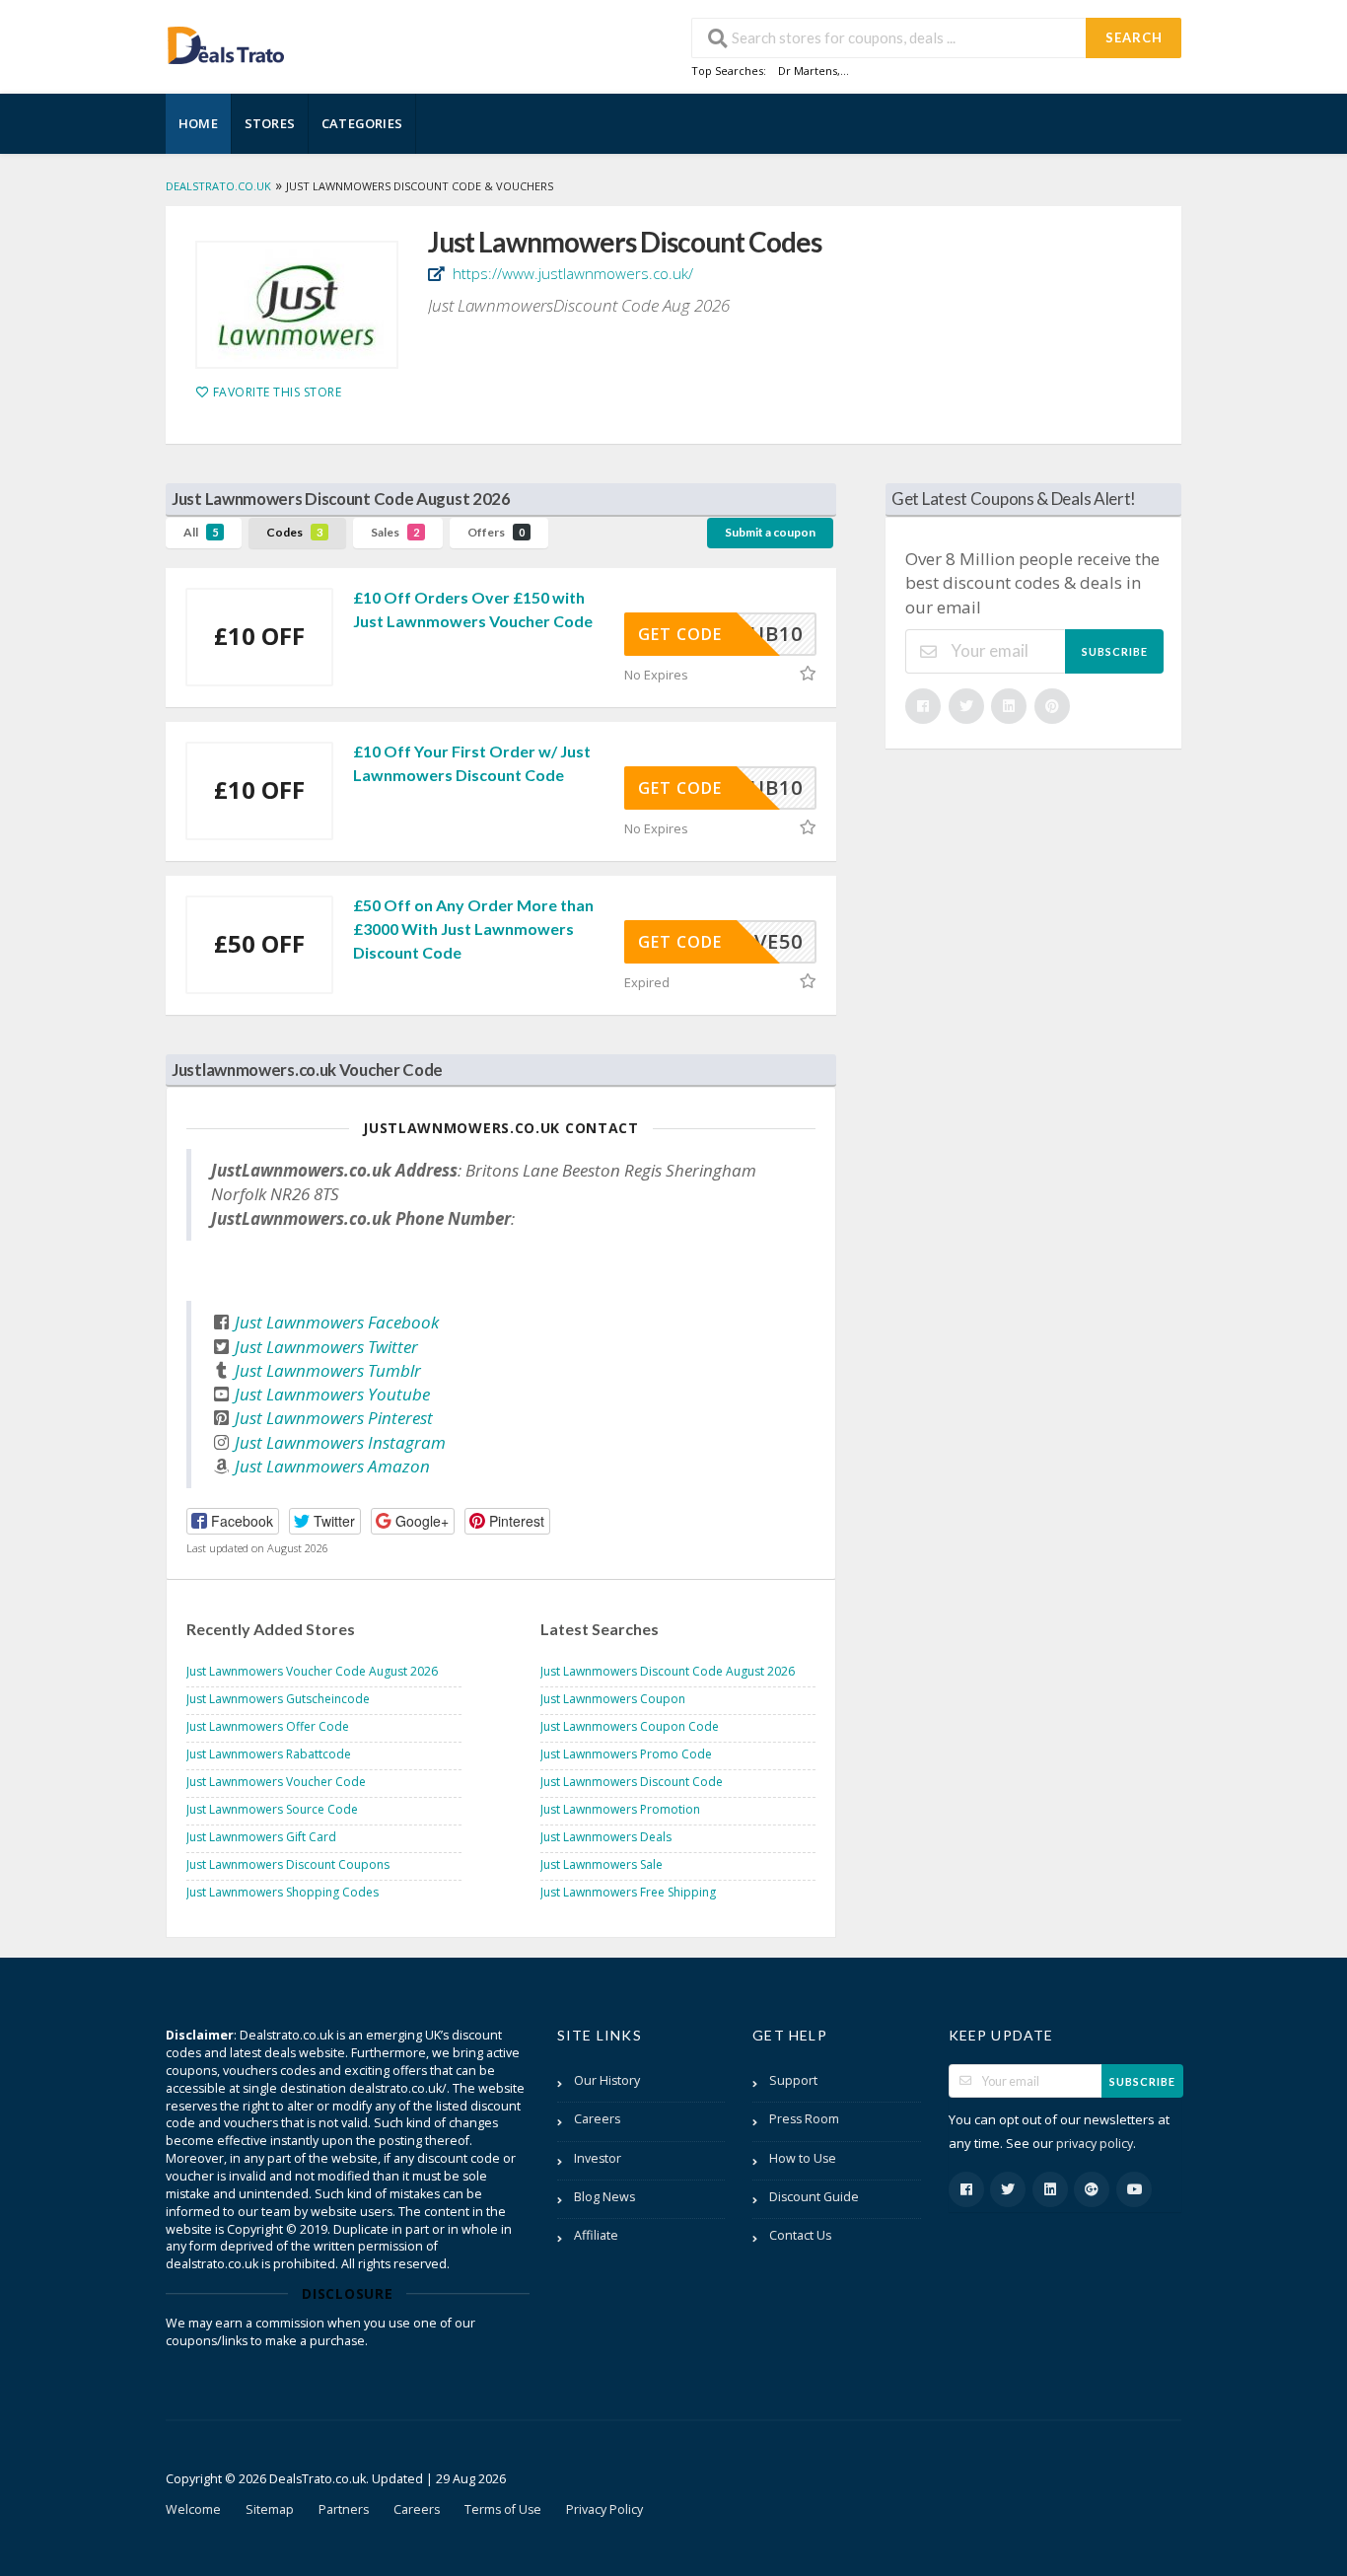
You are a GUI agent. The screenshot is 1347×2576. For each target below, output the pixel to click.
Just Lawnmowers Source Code (272, 1809)
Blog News (604, 2197)
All (201, 532)
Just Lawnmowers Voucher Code (276, 1782)
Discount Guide (814, 2197)
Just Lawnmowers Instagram (340, 1442)
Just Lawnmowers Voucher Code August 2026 (312, 1671)
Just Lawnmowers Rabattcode (269, 1754)
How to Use (803, 2158)
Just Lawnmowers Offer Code (268, 1726)
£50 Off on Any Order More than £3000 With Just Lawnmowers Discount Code (473, 929)
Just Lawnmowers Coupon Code (630, 1726)
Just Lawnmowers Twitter (326, 1347)
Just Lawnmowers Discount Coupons (288, 1864)
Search (1134, 37)
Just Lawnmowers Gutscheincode (278, 1699)
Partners (344, 2509)
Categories (362, 123)
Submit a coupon (770, 532)
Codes (294, 532)
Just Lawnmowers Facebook (337, 1322)
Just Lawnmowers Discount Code (632, 1782)
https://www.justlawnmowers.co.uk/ (571, 273)
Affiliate (596, 2235)
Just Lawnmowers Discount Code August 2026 (668, 1671)
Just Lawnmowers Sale (602, 1864)
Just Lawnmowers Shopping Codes (283, 1892)
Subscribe (1115, 651)
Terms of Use (503, 2509)
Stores (270, 123)
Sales (395, 532)
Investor (598, 2158)
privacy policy (1095, 2144)
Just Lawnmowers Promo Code (626, 1754)
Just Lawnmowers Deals (606, 1837)
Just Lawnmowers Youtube (332, 1394)
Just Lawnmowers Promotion (620, 1809)
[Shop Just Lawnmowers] (297, 305)
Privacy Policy (604, 2509)
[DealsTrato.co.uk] (226, 43)
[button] (233, 1521)
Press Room (804, 2119)
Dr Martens (808, 71)
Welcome (193, 2509)
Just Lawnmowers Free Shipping (628, 1892)
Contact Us (800, 2235)
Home (198, 123)
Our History (607, 2080)
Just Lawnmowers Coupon (613, 1699)
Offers (496, 532)
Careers (597, 2119)
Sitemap (270, 2509)
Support (793, 2080)
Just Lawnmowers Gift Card (261, 1837)
